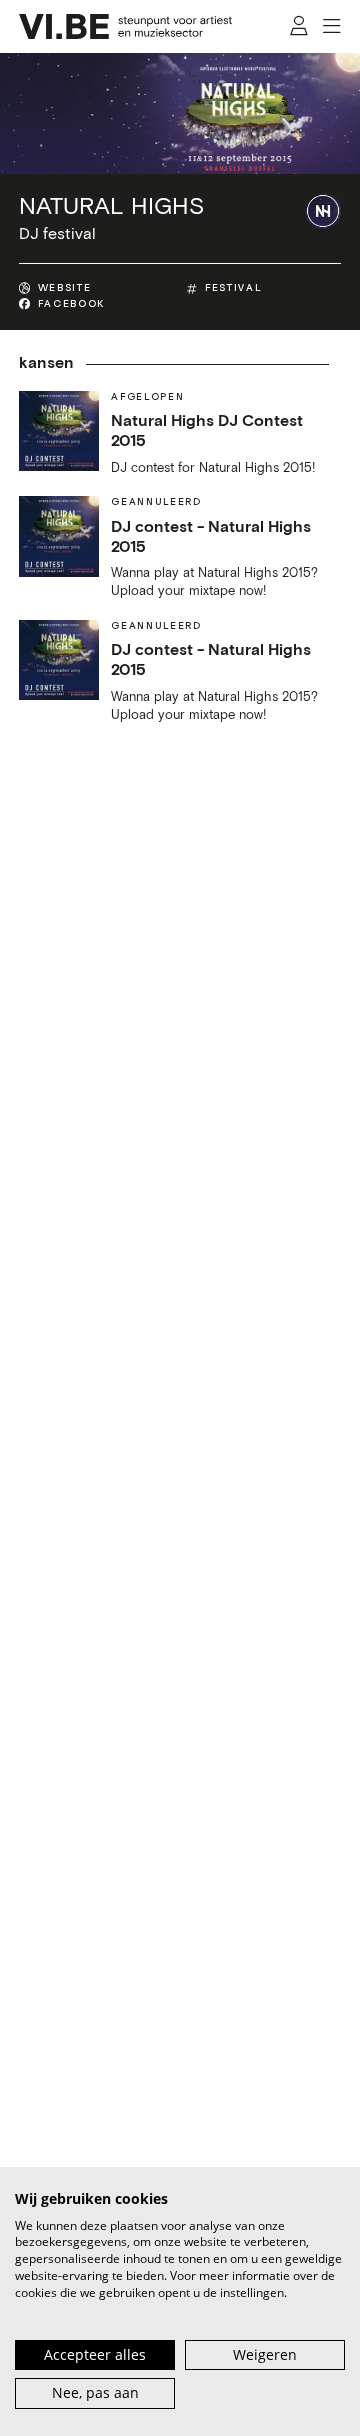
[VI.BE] (126, 26)
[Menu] (332, 27)
